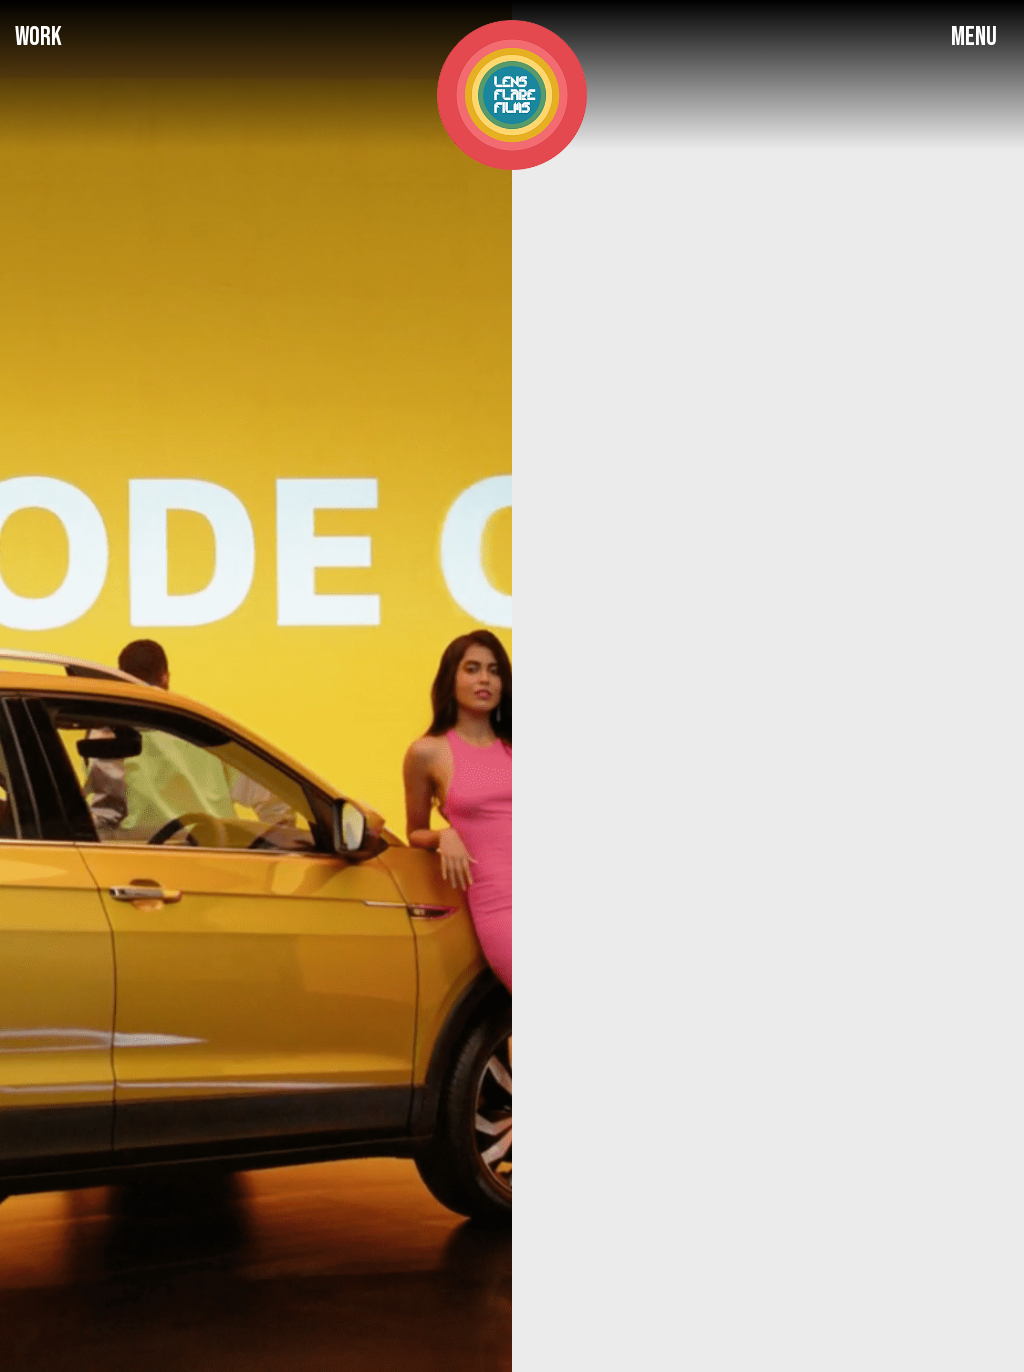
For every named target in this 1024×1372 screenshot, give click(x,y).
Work (38, 37)
